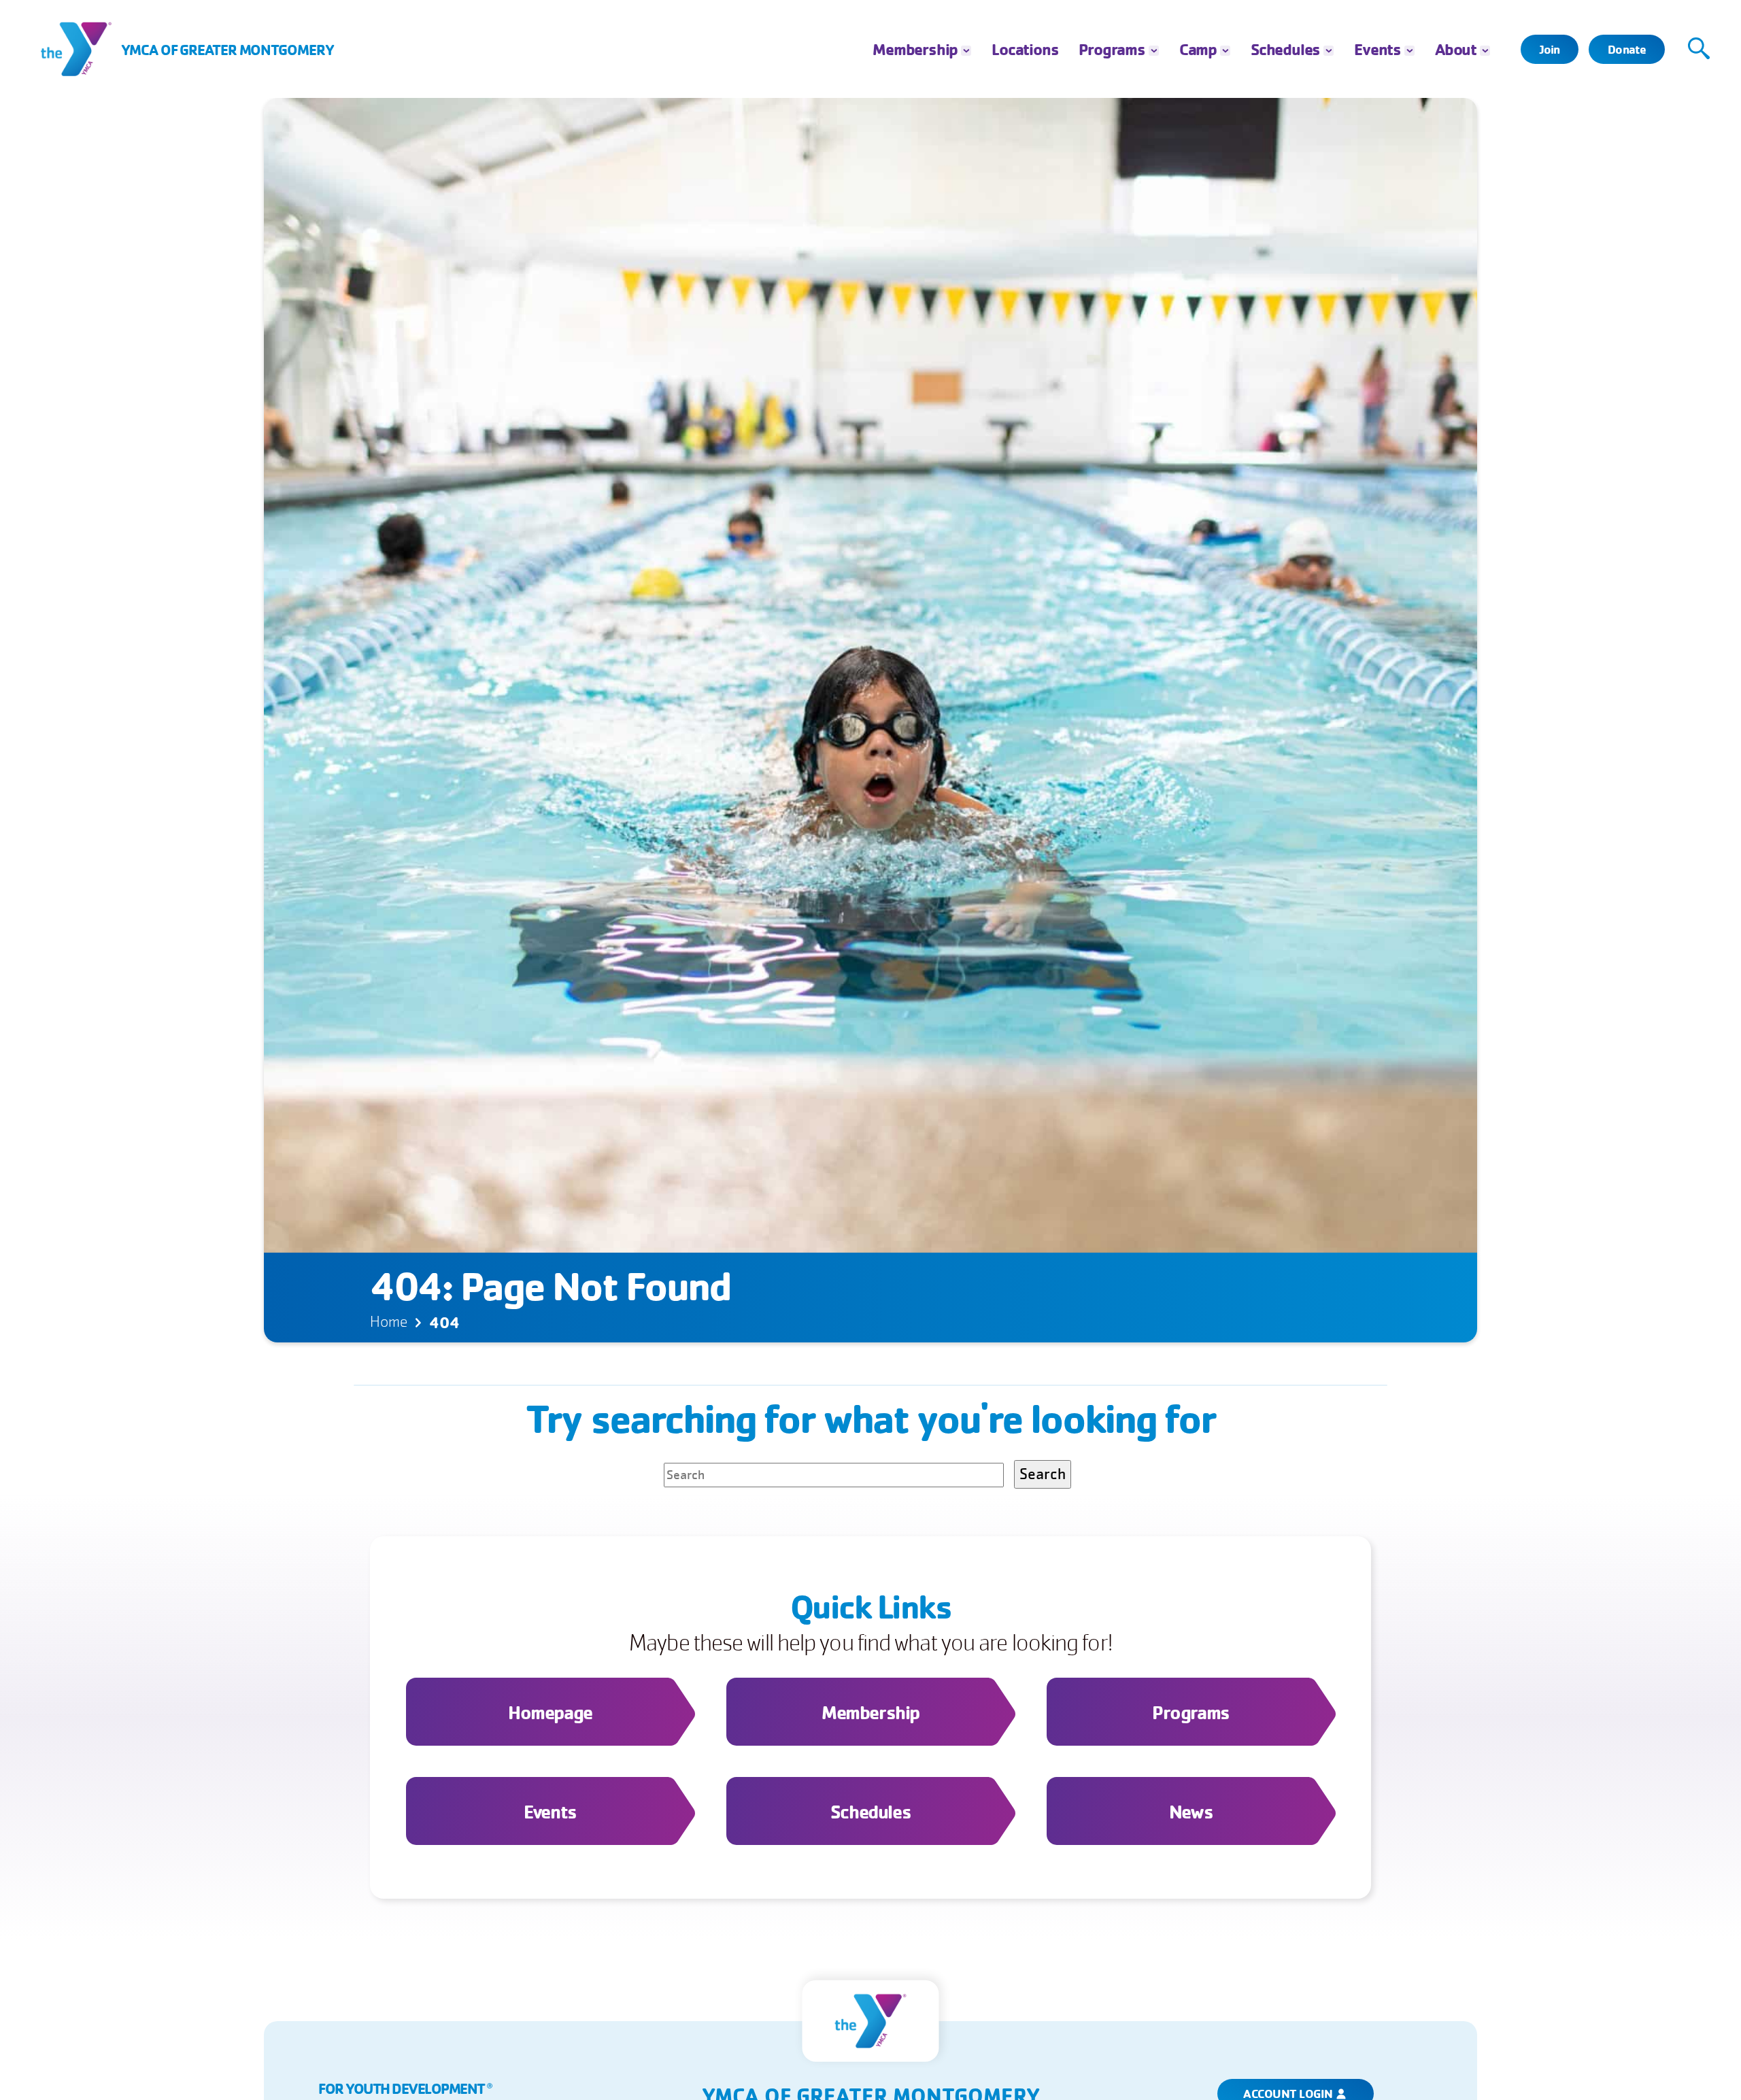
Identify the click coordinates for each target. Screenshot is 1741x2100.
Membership (915, 49)
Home (389, 1322)
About (1456, 49)
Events (1377, 49)
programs (1112, 49)
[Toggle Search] (1699, 49)
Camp (1198, 49)
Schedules (1285, 49)
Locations (1025, 49)
